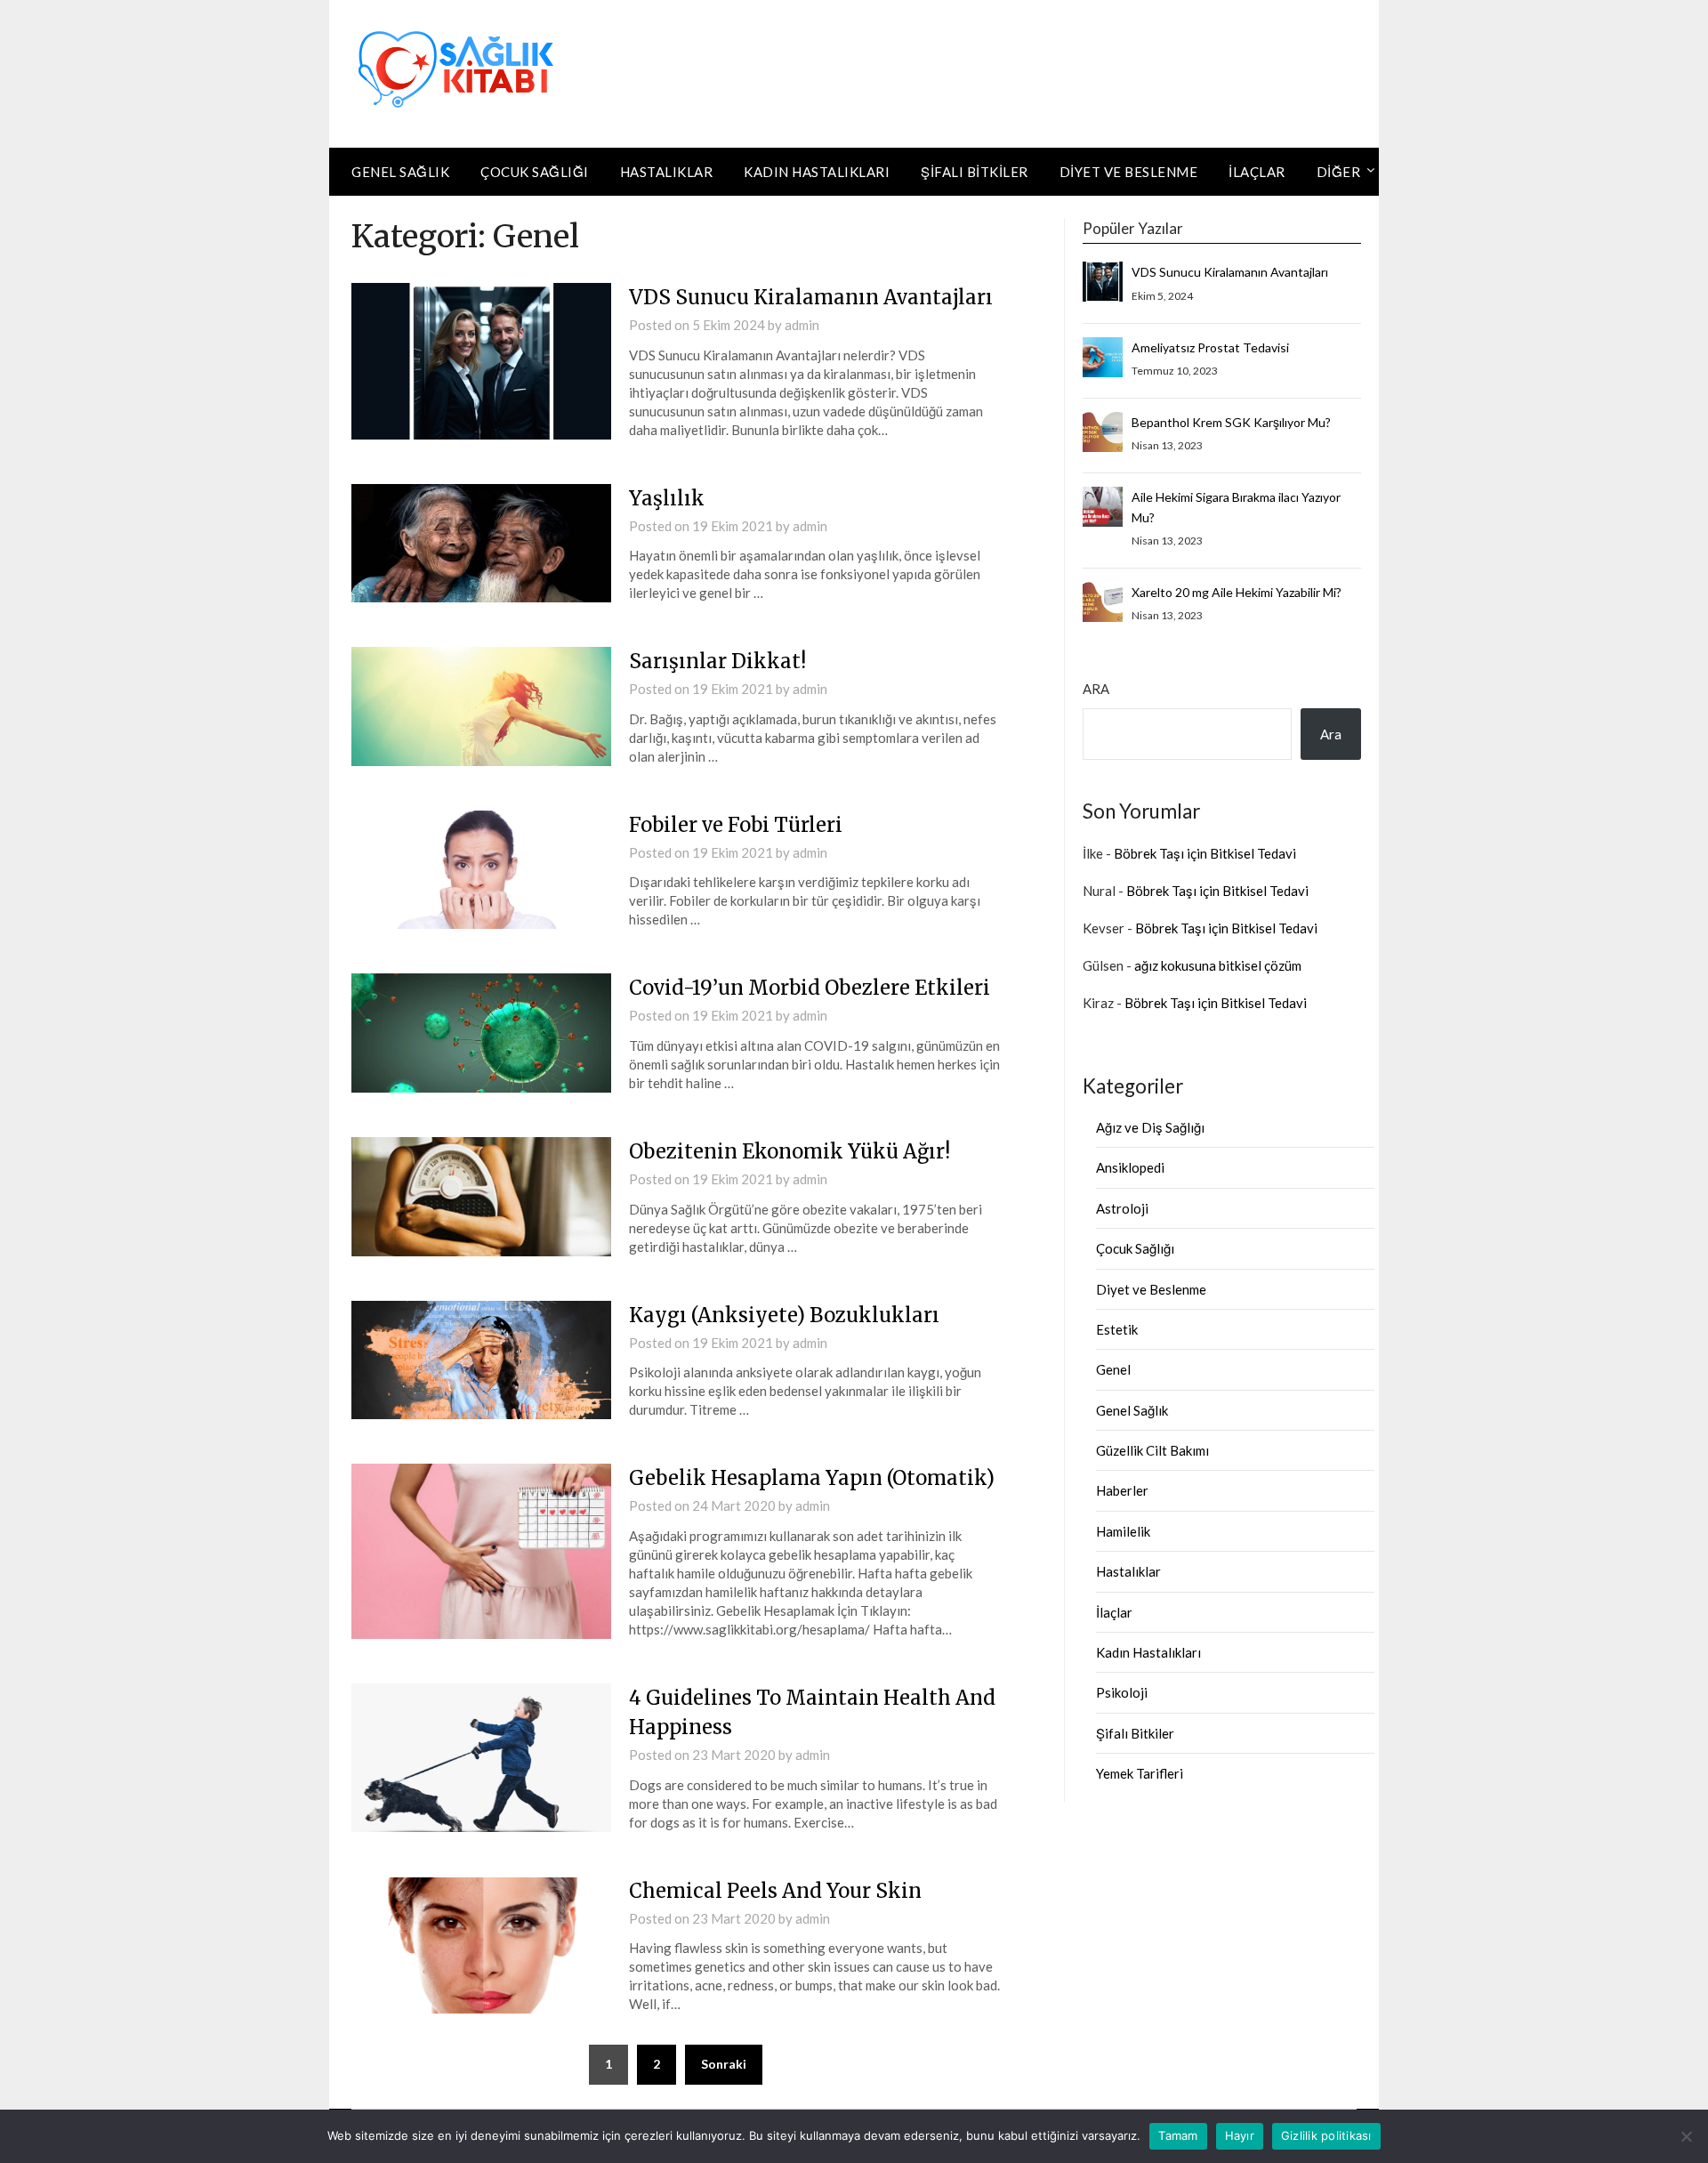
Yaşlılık (667, 498)
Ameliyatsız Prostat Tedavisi (1210, 347)
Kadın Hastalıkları (817, 172)
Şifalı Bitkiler (975, 172)
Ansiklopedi (1130, 1167)
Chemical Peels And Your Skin (775, 1891)
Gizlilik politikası (1326, 2135)
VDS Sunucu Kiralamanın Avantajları (811, 297)
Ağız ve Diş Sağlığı (1150, 1127)
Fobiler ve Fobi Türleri (736, 825)
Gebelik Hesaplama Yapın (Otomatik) (812, 1478)
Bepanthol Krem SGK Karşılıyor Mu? (1231, 422)
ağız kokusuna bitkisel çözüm (1218, 965)
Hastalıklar (667, 172)
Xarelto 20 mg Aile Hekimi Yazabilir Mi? (1237, 592)
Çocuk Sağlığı (535, 172)
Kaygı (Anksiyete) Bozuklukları (784, 1315)
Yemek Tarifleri (1140, 1773)
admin (802, 325)
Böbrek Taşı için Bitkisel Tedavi (1205, 853)
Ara (1096, 689)
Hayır (1240, 2135)
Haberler (1122, 1490)
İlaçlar (1257, 172)
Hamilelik (1123, 1531)
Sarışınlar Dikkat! (717, 661)
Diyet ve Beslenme (1129, 172)
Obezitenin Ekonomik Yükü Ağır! (790, 1151)
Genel (1113, 1369)
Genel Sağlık (400, 172)
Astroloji (1122, 1208)
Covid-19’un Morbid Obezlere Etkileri (810, 988)
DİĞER (1339, 172)
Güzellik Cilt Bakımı (1152, 1450)
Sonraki (724, 2064)
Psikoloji (1122, 1692)
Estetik (1117, 1329)
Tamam (1178, 2135)
